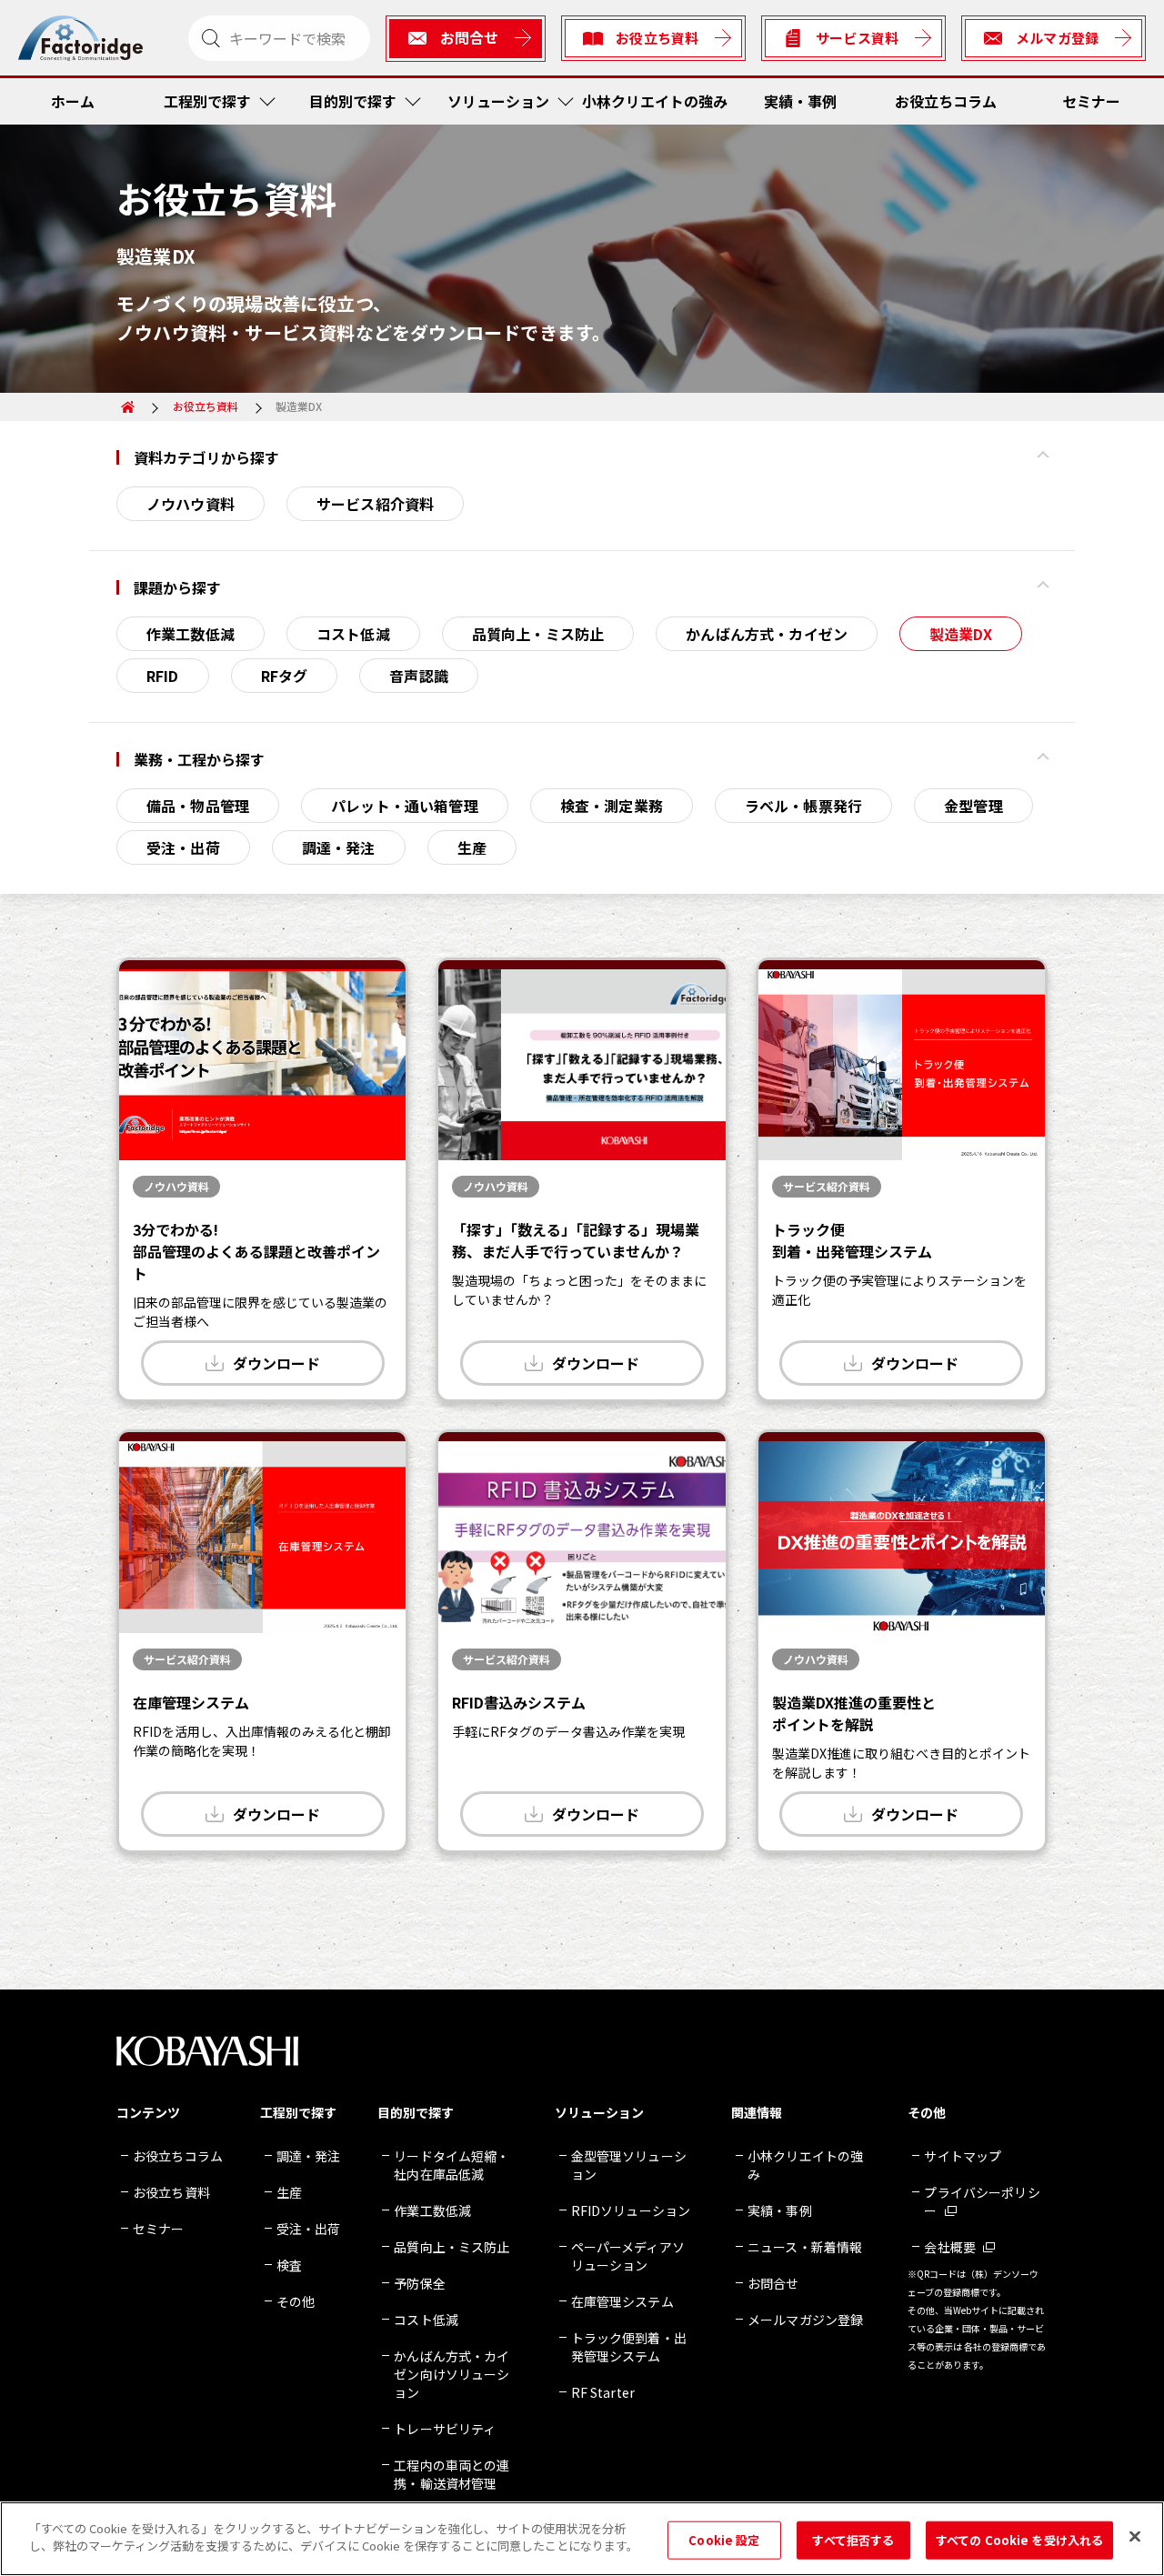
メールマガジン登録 (805, 2320)
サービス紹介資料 (375, 504)
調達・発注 (339, 847)
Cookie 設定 (724, 2540)
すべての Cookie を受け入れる (1019, 2540)
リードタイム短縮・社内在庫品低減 (452, 2165)
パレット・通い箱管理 (405, 806)
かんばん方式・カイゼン (767, 634)
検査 (289, 2265)
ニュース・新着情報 (805, 2247)
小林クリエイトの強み (655, 101)
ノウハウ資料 (191, 504)
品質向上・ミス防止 (538, 634)
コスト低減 (353, 634)
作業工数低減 (191, 634)
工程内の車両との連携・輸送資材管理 (452, 2474)
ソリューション (498, 101)
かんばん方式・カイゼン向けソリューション (452, 2374)
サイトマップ (963, 2156)
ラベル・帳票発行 (803, 806)
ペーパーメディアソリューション (628, 2256)
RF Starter (603, 2392)
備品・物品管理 (198, 806)
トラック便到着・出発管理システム (629, 2347)
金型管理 (973, 806)
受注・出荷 (183, 847)
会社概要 (950, 2247)
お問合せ (773, 2283)
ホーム (73, 101)
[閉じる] (1135, 2536)
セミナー (1091, 101)
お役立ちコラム (946, 101)
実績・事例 (800, 101)
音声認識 (419, 676)
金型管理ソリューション (629, 2165)
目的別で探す (353, 101)
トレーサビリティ (445, 2429)
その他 (296, 2301)
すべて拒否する (853, 2540)
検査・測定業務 (612, 806)
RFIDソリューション (631, 2210)
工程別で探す (207, 101)
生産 (472, 847)
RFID (163, 676)
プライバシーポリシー (982, 2201)
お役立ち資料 (206, 406)
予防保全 (420, 2283)
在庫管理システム (622, 2301)
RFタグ (285, 676)
